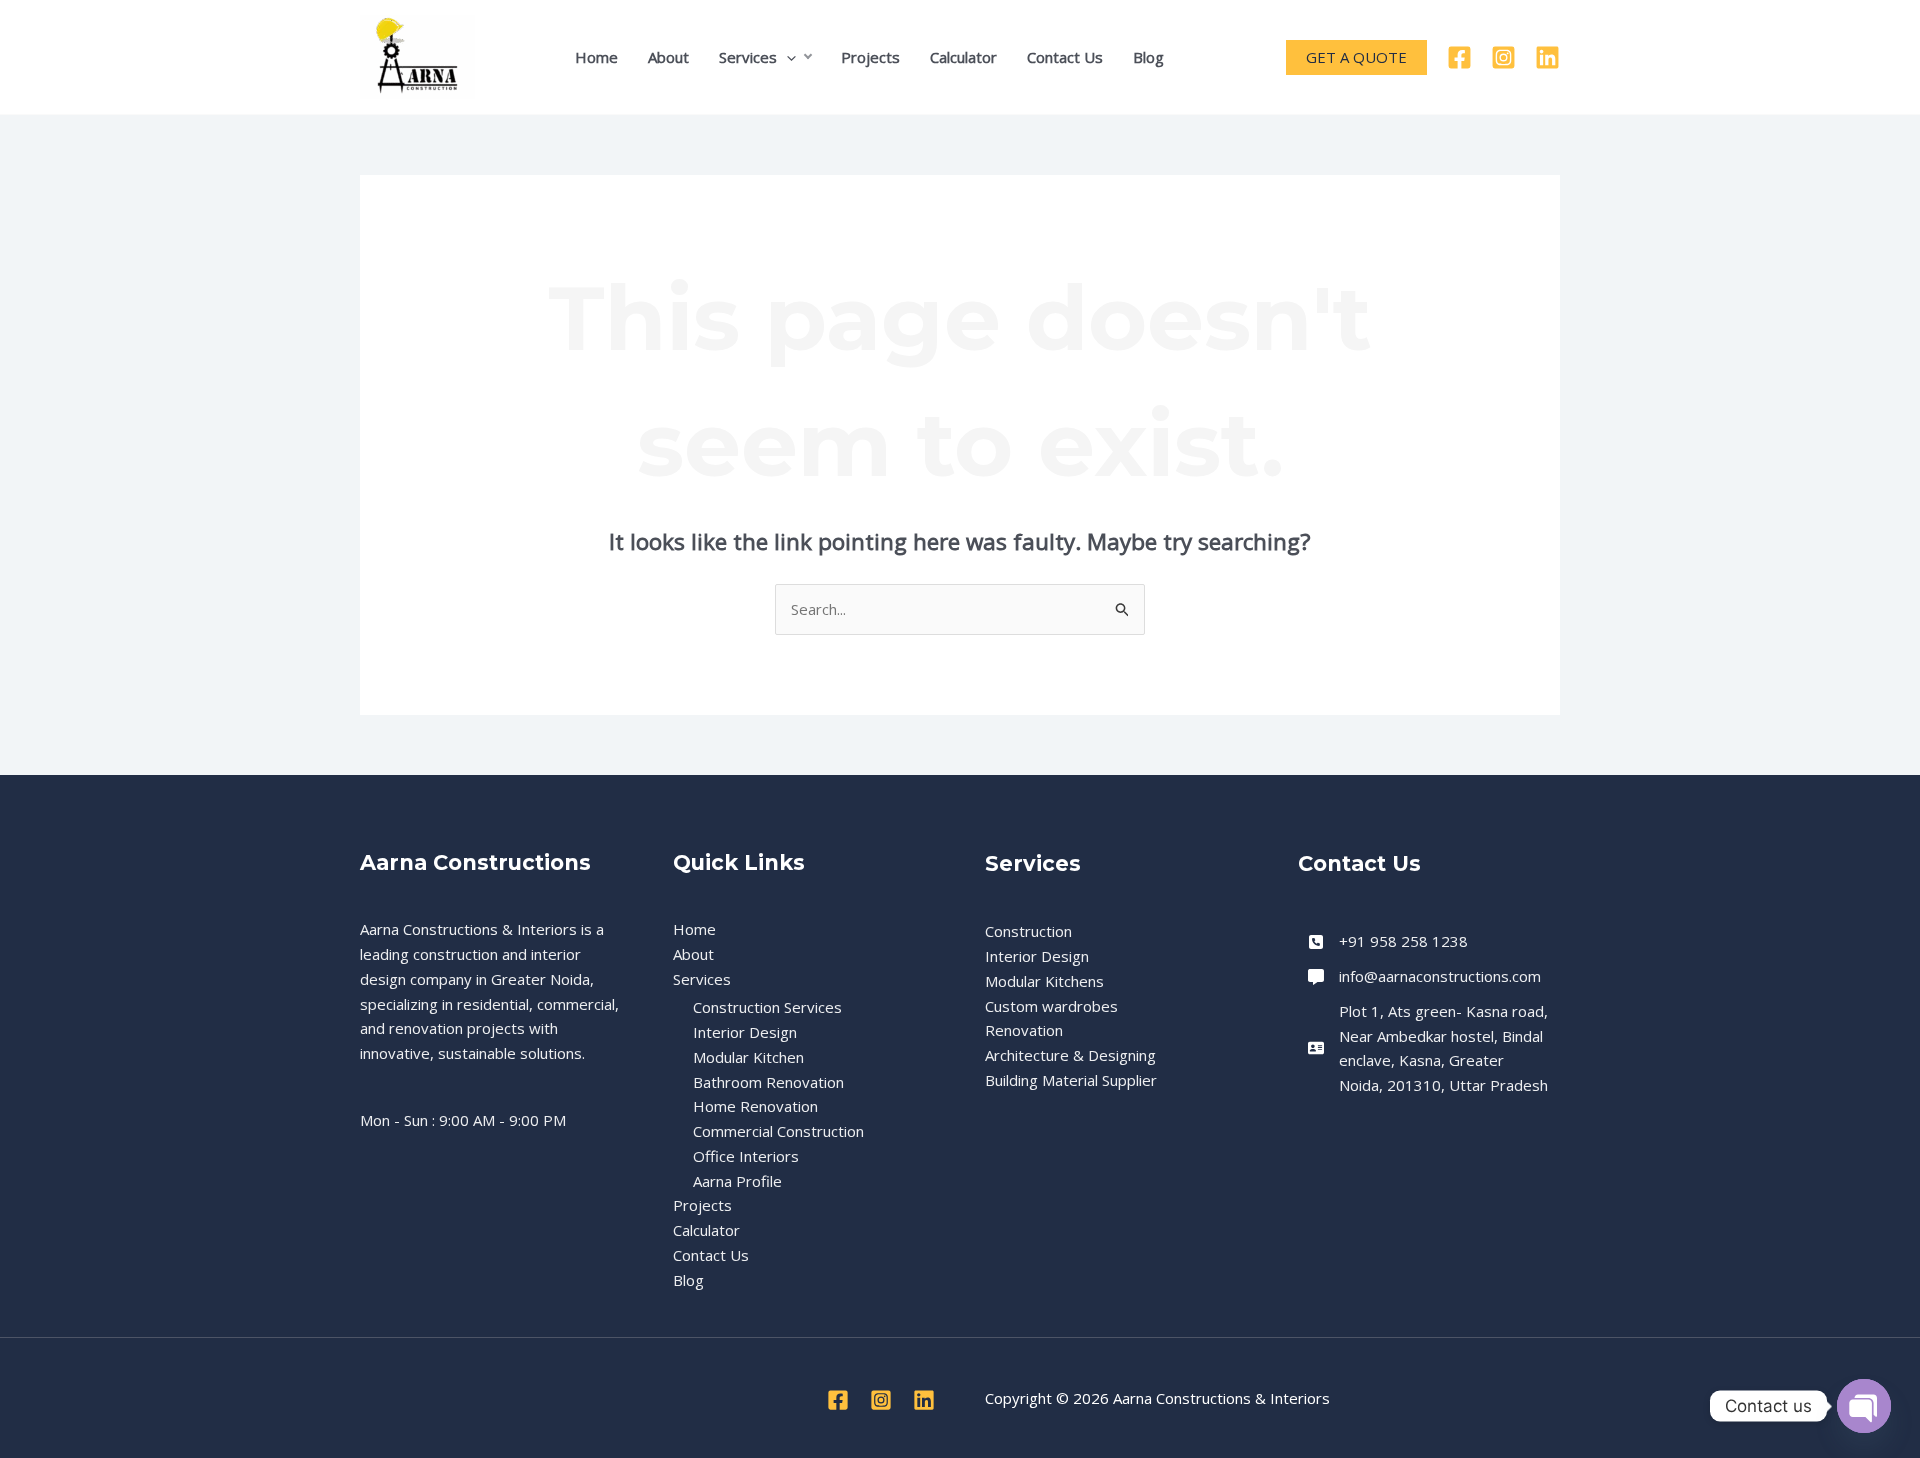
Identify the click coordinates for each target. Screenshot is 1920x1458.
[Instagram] (1503, 57)
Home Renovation (755, 1106)
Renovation (1024, 1030)
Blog (1148, 57)
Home (596, 57)
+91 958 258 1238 (1403, 941)
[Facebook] (1459, 57)
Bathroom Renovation (768, 1082)
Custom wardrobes (1051, 1006)
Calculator (963, 57)
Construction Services (767, 1007)
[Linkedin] (1547, 57)
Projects (870, 57)
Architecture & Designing (1070, 1055)
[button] (786, 57)
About (668, 57)
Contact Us (1065, 57)
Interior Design (745, 1032)
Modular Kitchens (1044, 981)
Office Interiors (746, 1156)
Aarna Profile (737, 1181)
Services (748, 57)
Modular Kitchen (748, 1057)
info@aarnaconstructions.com (1440, 976)
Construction (1028, 931)
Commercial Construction (778, 1131)
